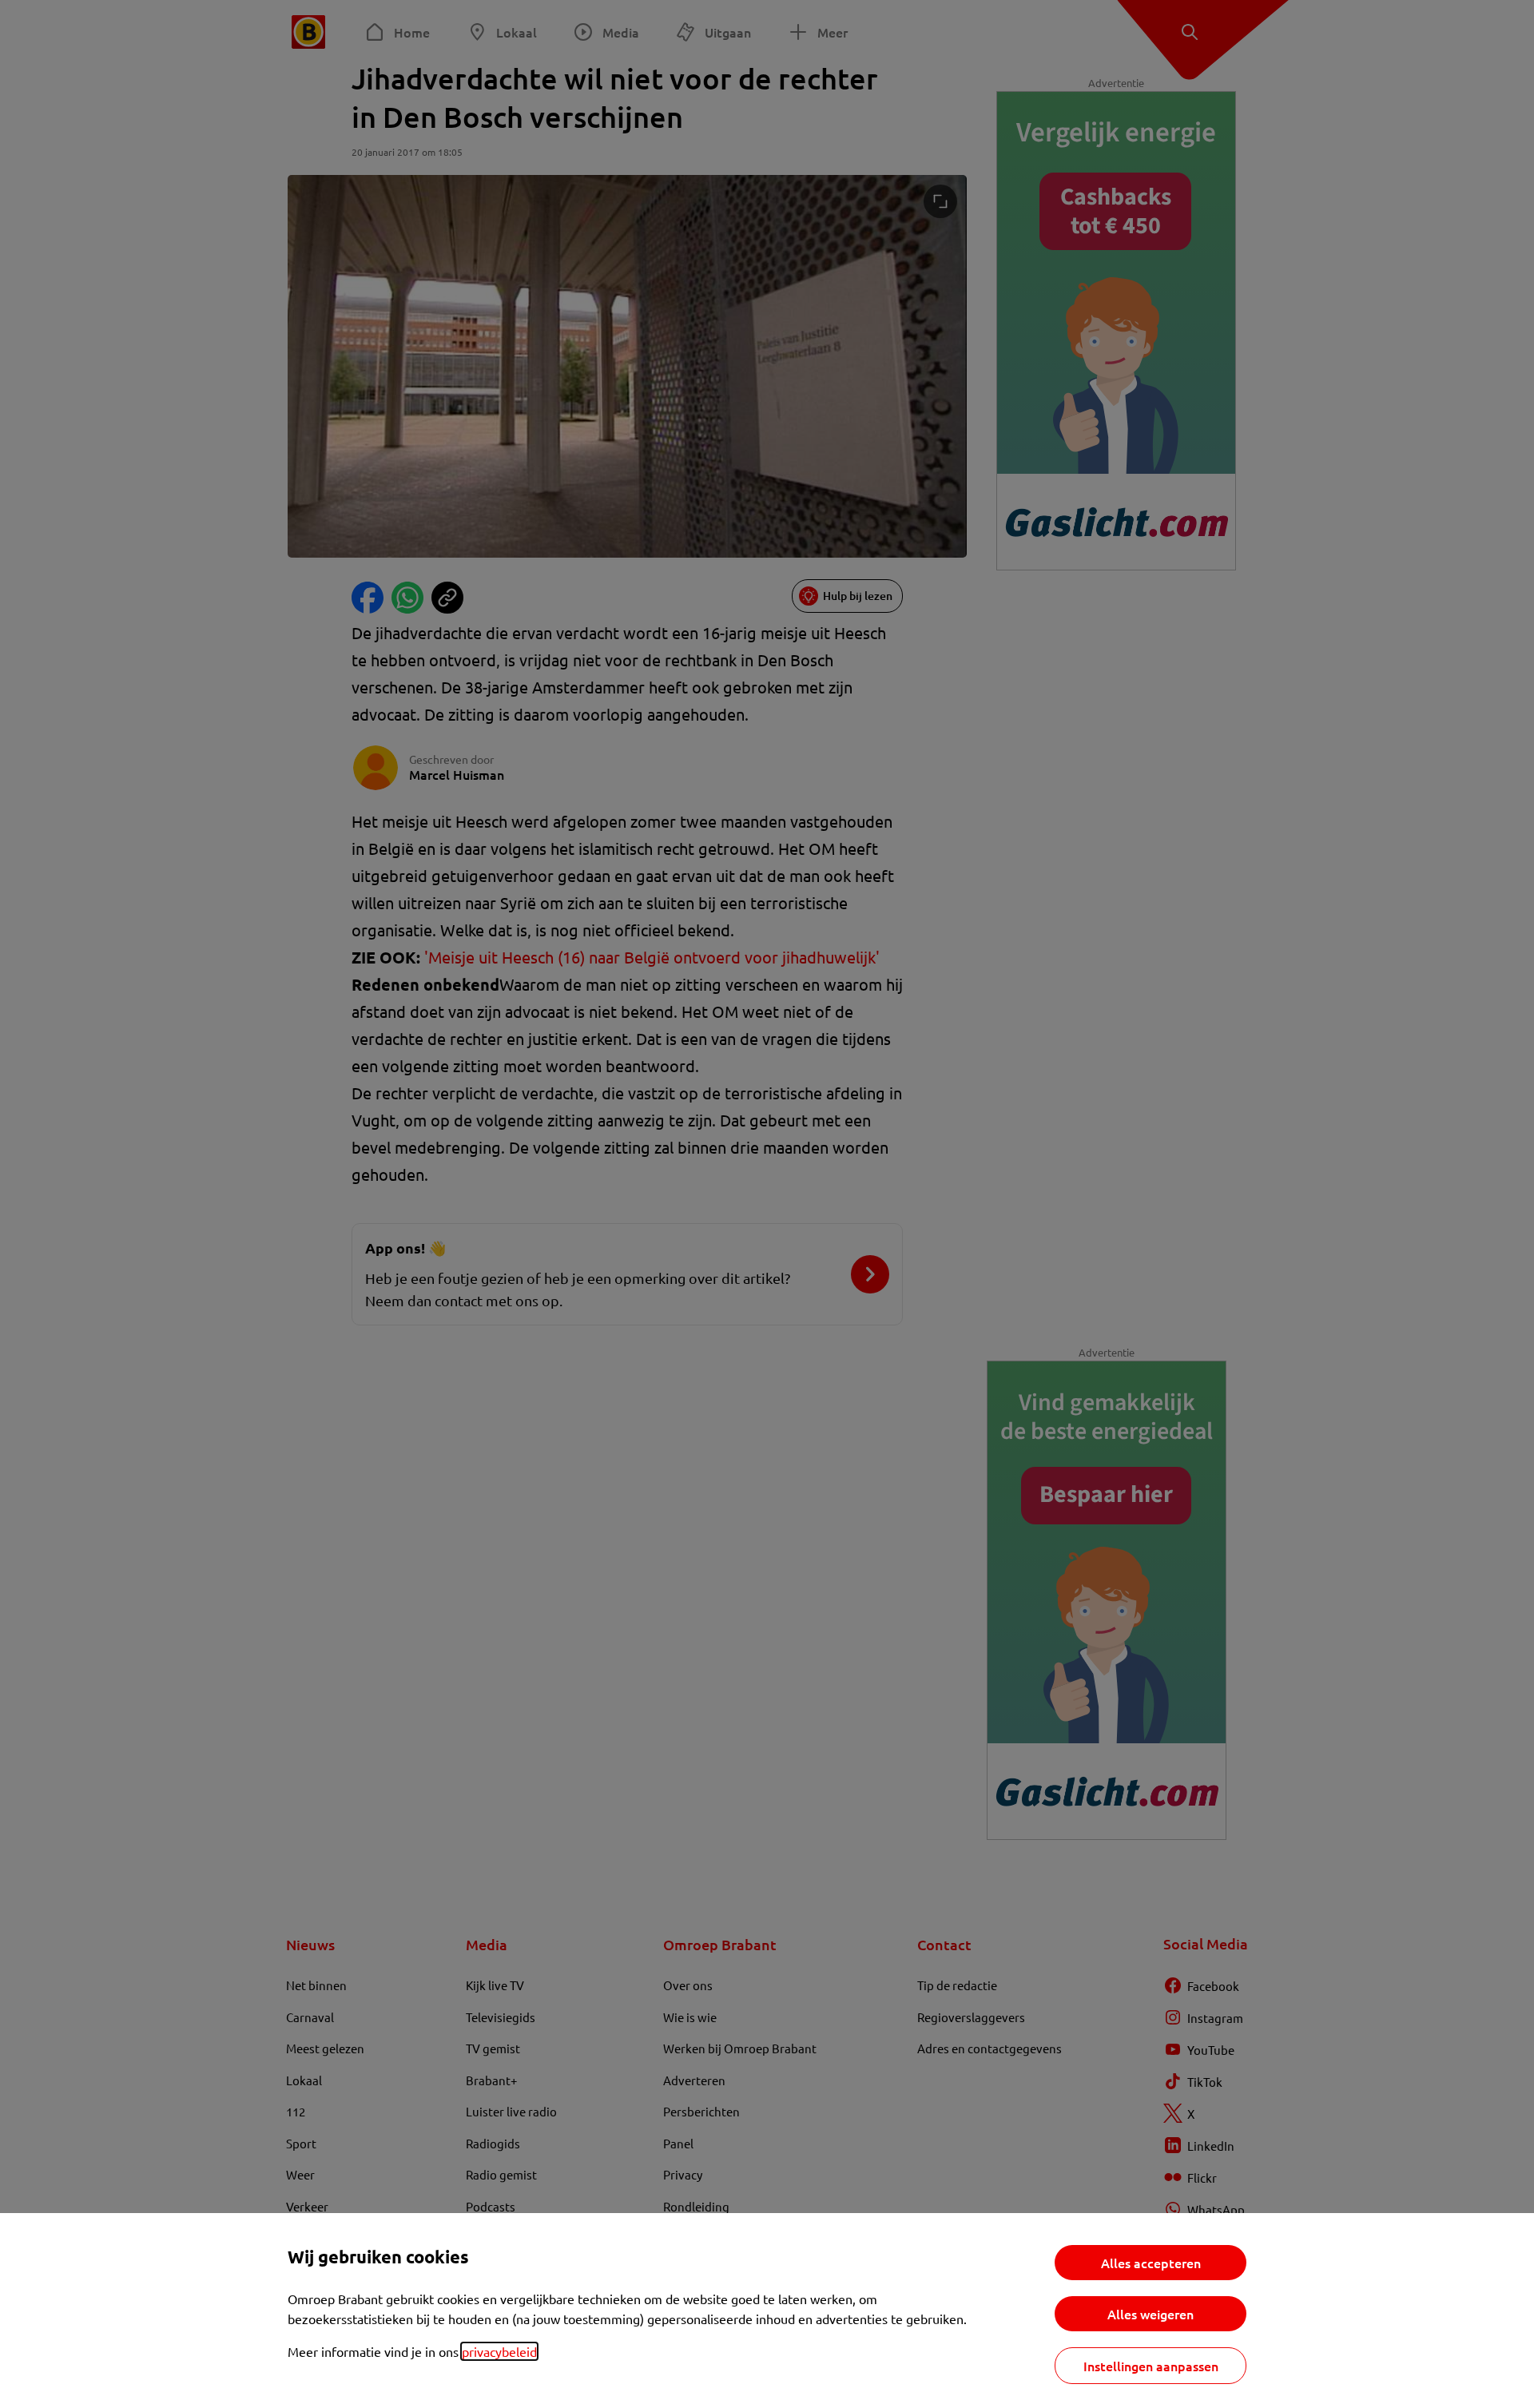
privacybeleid (499, 2351)
